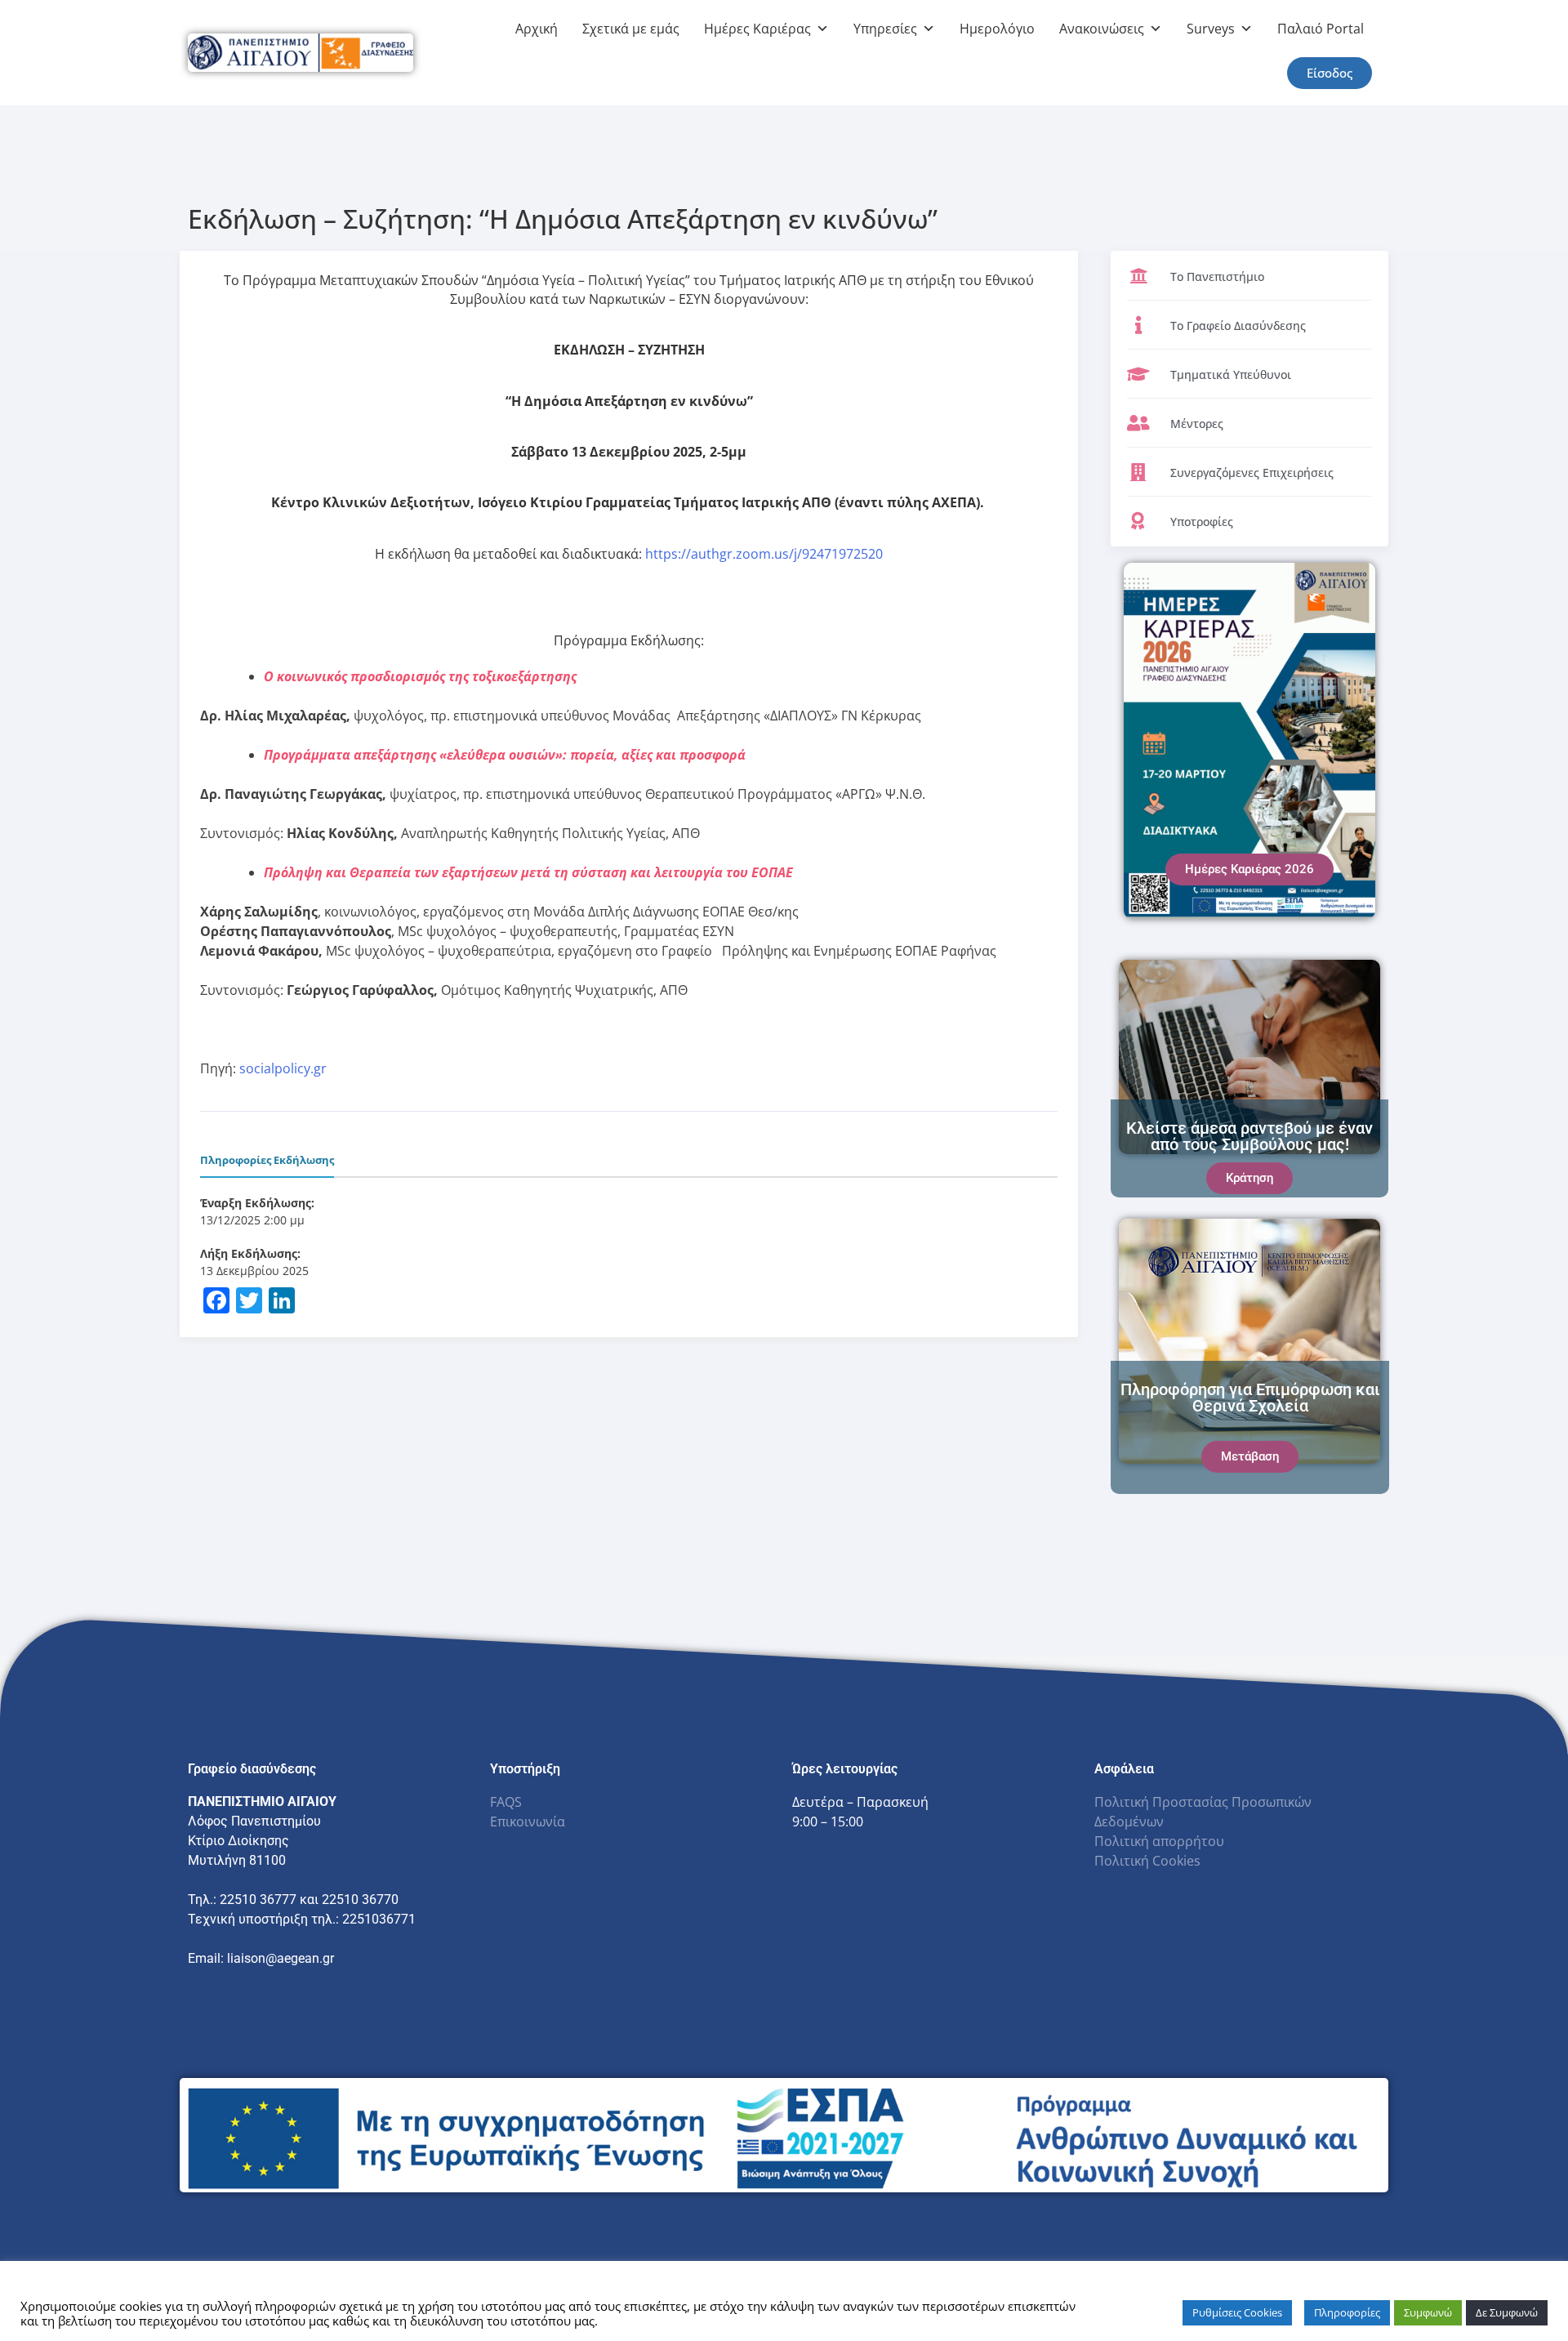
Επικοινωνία (528, 1822)
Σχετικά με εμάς (631, 29)
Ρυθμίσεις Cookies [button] (1237, 2312)
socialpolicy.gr (283, 1068)
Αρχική (537, 29)
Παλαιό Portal (1321, 29)
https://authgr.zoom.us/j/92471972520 (764, 554)
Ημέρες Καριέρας (757, 29)
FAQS (506, 1802)
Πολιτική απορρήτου (1159, 1841)
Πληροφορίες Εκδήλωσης (267, 1160)
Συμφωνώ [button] (1428, 2312)
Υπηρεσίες (885, 29)
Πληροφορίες (1347, 2312)
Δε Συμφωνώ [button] (1507, 2312)
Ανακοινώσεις (1102, 29)
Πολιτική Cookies (1147, 1861)
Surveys (1211, 29)
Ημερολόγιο (997, 29)
